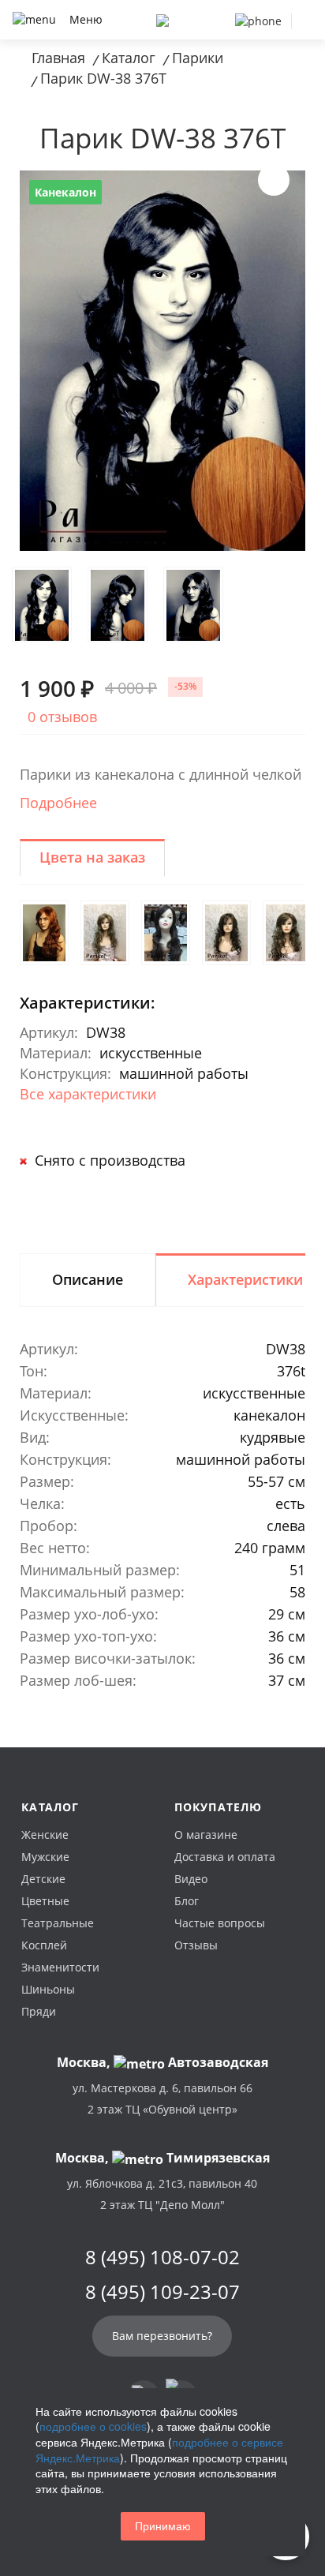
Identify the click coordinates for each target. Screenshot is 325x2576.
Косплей (44, 1945)
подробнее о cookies (93, 2426)
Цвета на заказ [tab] (92, 857)
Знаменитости (60, 1967)
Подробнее (58, 803)
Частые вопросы (220, 1923)
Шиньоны (48, 1989)
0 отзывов (62, 717)
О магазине (206, 1835)
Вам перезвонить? (162, 2336)
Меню (86, 19)
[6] (166, 933)
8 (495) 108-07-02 (162, 2257)
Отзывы (196, 1945)
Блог (187, 1901)
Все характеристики (88, 1094)
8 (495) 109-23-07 (162, 2292)
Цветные (45, 1901)
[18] (287, 933)
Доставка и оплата (225, 1857)
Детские (43, 1879)
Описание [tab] (88, 1279)
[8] (226, 933)
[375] (44, 933)
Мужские (45, 1857)
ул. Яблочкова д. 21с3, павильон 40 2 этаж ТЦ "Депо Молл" (162, 2194)
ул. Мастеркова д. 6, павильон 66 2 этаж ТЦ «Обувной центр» (162, 2099)
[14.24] (105, 933)
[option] (162, 361)
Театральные (58, 1923)
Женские (45, 1835)
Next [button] (274, 180)
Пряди (39, 2011)
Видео (191, 1879)
